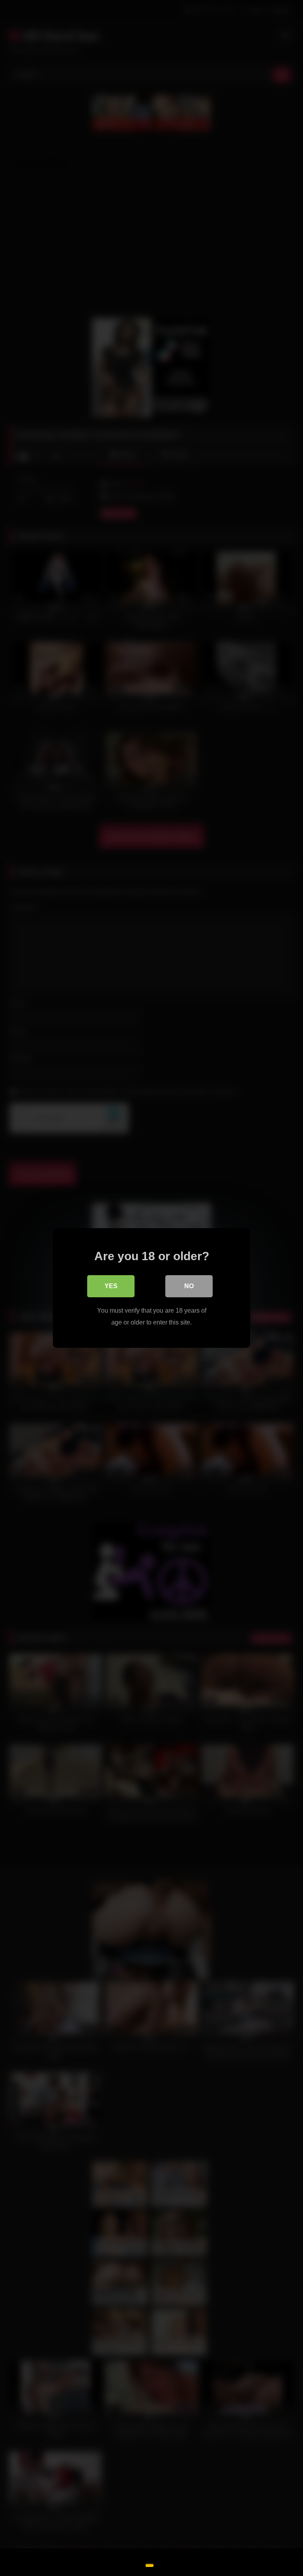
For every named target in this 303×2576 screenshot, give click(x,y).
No (189, 1286)
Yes (111, 1286)
